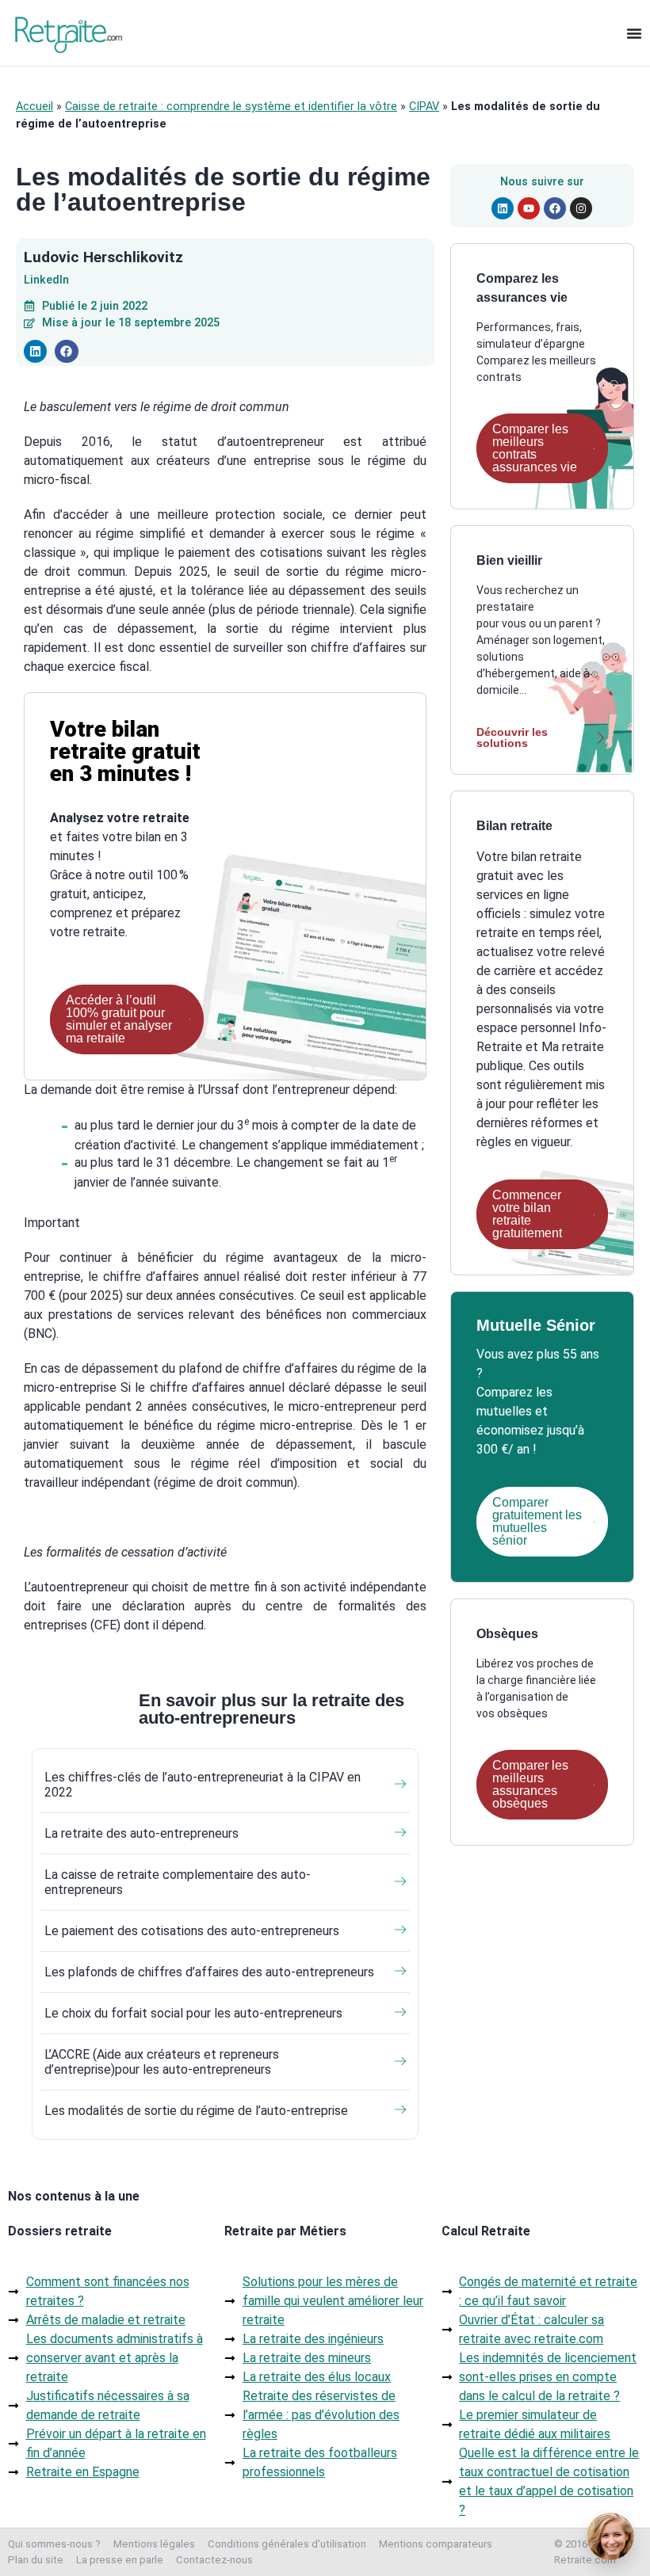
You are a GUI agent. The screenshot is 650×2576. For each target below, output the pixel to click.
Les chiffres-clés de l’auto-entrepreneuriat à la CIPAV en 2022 (203, 1785)
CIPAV (424, 107)
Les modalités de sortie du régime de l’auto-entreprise (196, 2111)
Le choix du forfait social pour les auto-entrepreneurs (193, 2013)
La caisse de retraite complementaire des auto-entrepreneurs (178, 1882)
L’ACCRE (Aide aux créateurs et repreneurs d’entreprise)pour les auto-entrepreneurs (162, 2062)
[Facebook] (555, 208)
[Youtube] (529, 208)
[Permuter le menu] (634, 33)
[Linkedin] (503, 208)
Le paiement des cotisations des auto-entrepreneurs (192, 1931)
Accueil (34, 107)
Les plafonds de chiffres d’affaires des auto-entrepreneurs (209, 1972)
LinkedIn (46, 280)
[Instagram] (581, 208)
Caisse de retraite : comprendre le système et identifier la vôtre (231, 107)
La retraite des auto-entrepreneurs (141, 1833)
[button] (35, 351)
